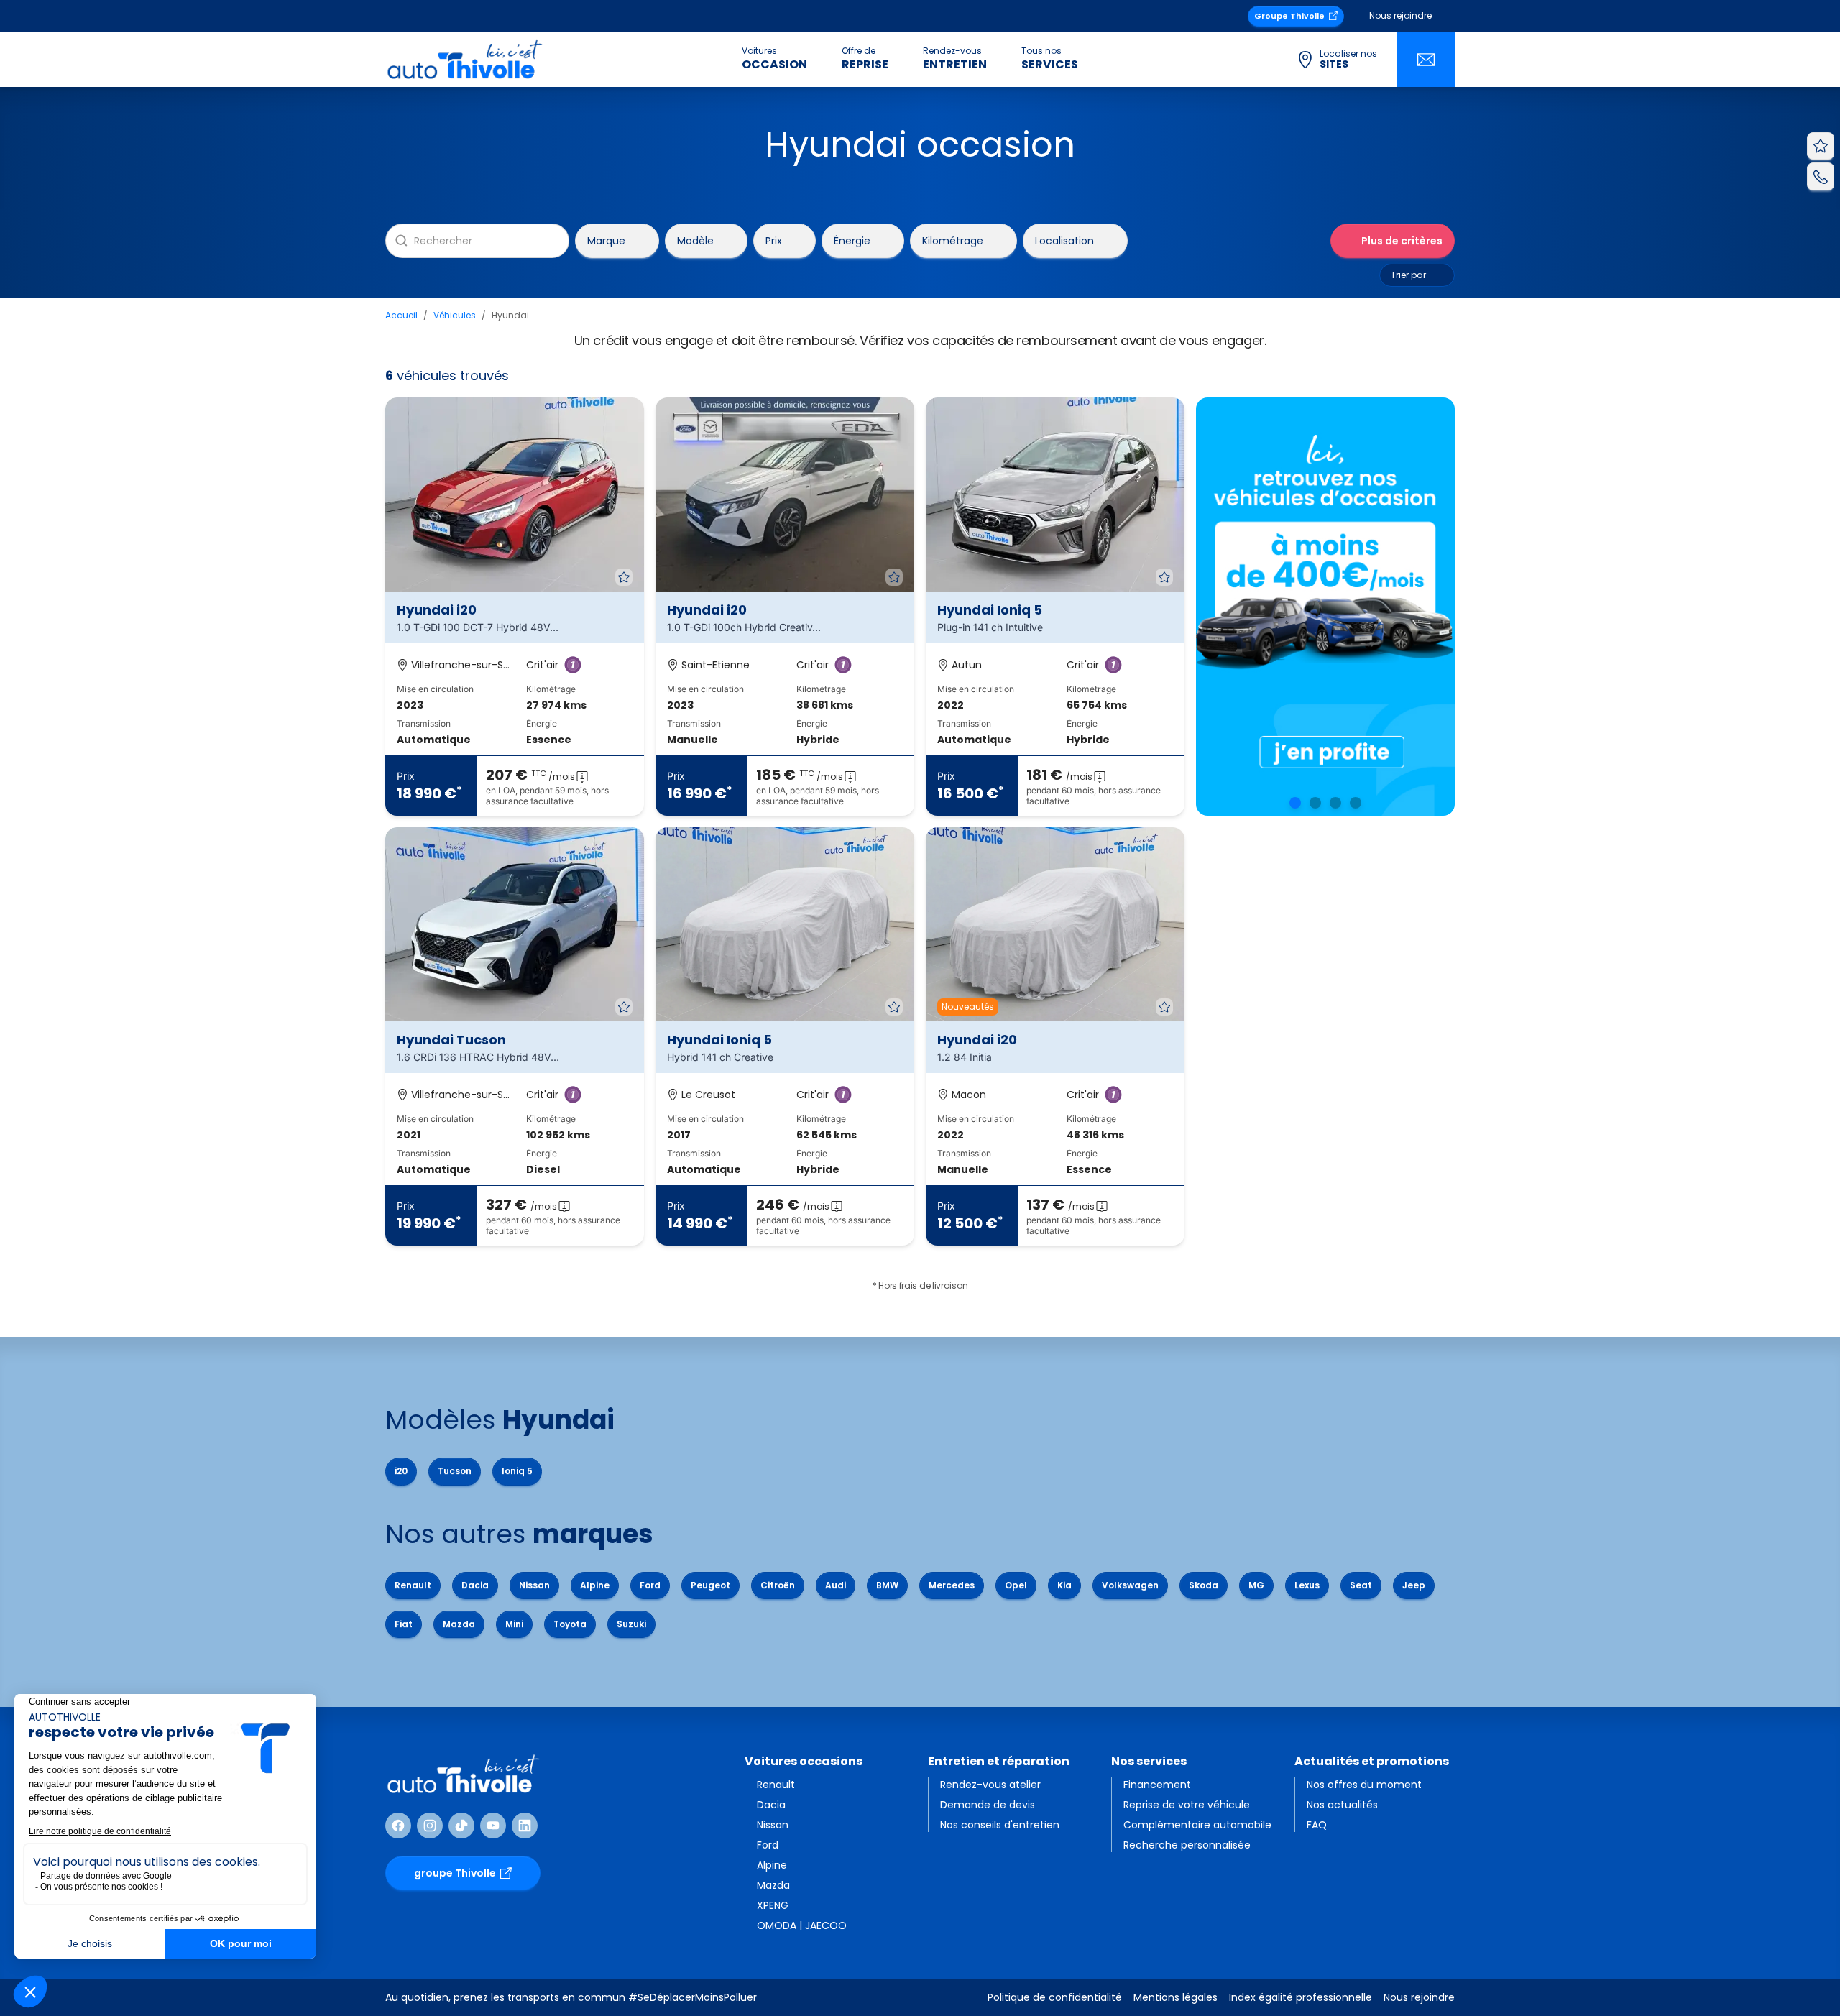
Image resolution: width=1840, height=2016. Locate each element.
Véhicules (455, 315)
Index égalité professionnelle (1301, 1997)
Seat (1361, 1585)
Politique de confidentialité (1055, 1997)
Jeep (1414, 1585)
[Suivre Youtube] (493, 1826)
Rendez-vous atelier (990, 1785)
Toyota (570, 1624)
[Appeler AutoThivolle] (1821, 176)
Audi (836, 1585)
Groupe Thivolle (1289, 16)
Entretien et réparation (999, 1761)
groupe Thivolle (455, 1873)
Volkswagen (1130, 1585)
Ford (650, 1585)
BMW (887, 1585)
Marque (606, 240)
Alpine (595, 1585)
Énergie (852, 240)
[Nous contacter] (1426, 60)
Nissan (534, 1585)
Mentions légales (1176, 1997)
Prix (774, 240)
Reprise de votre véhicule (1187, 1805)
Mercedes (952, 1585)
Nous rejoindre (1400, 15)
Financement (1157, 1785)
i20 (401, 1471)
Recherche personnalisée (1187, 1845)
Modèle (695, 240)
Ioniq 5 (517, 1471)
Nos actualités (1342, 1805)
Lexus (1307, 1585)
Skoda (1204, 1585)
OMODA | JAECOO (802, 1925)
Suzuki (631, 1624)
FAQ (1317, 1825)
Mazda (459, 1624)
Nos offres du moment (1364, 1785)
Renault (413, 1585)
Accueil (401, 315)
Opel (1016, 1585)
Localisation (1064, 240)
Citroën (778, 1585)
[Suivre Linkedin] (525, 1826)
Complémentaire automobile (1197, 1825)
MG (1256, 1585)
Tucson (455, 1471)
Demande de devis (988, 1805)
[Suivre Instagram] (430, 1826)
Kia (1064, 1585)
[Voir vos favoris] (1821, 146)
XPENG (773, 1905)
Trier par (1408, 275)
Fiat (404, 1624)
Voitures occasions (804, 1761)
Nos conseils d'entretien (1000, 1825)
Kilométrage (953, 240)
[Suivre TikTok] (461, 1826)
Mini (514, 1624)
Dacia (475, 1585)
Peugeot (710, 1585)
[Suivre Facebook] (398, 1826)
